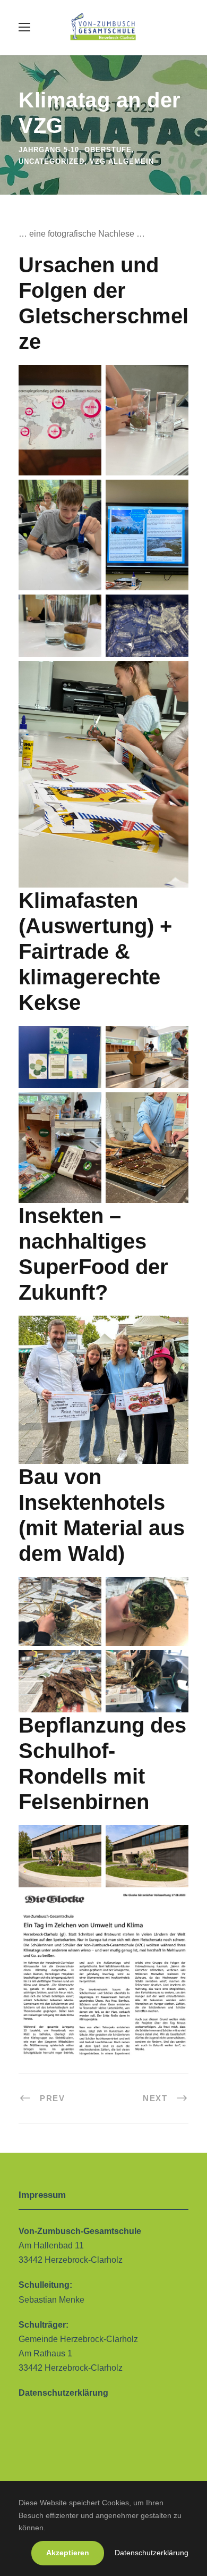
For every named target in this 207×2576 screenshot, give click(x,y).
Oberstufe (108, 150)
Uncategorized (51, 161)
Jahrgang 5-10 (49, 150)
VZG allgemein (122, 161)
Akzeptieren (68, 2553)
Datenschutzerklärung (152, 2553)
